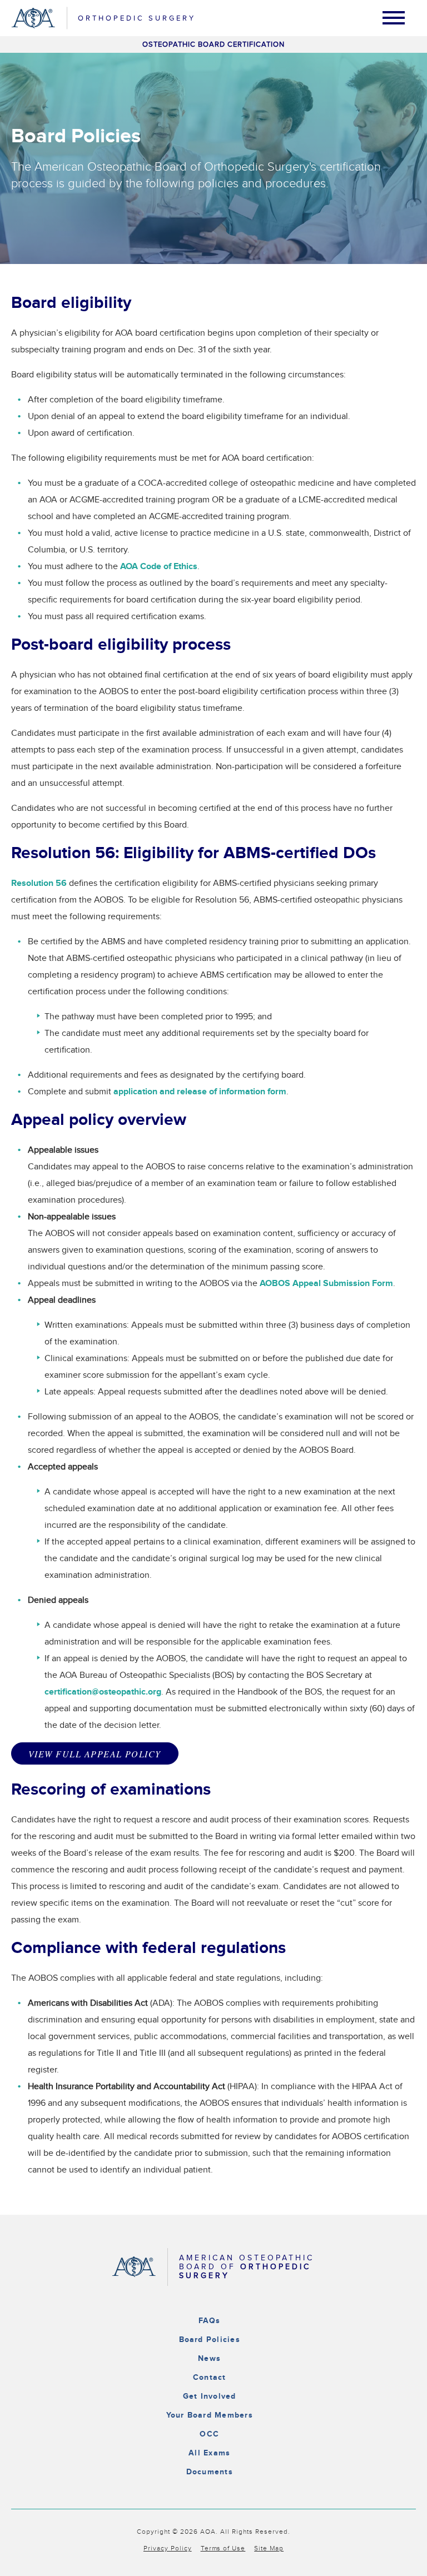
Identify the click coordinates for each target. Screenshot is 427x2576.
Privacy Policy (168, 2548)
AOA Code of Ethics (159, 567)
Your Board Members (210, 2415)
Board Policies (210, 2340)
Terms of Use (223, 2548)
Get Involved (210, 2396)
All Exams (209, 2453)
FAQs (210, 2321)
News (209, 2358)
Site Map (269, 2548)
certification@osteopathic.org (103, 1692)
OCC (209, 2434)
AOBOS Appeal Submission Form (326, 1284)
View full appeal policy (95, 1754)
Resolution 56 (39, 883)
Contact (210, 2377)
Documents (210, 2472)
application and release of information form (200, 1092)
